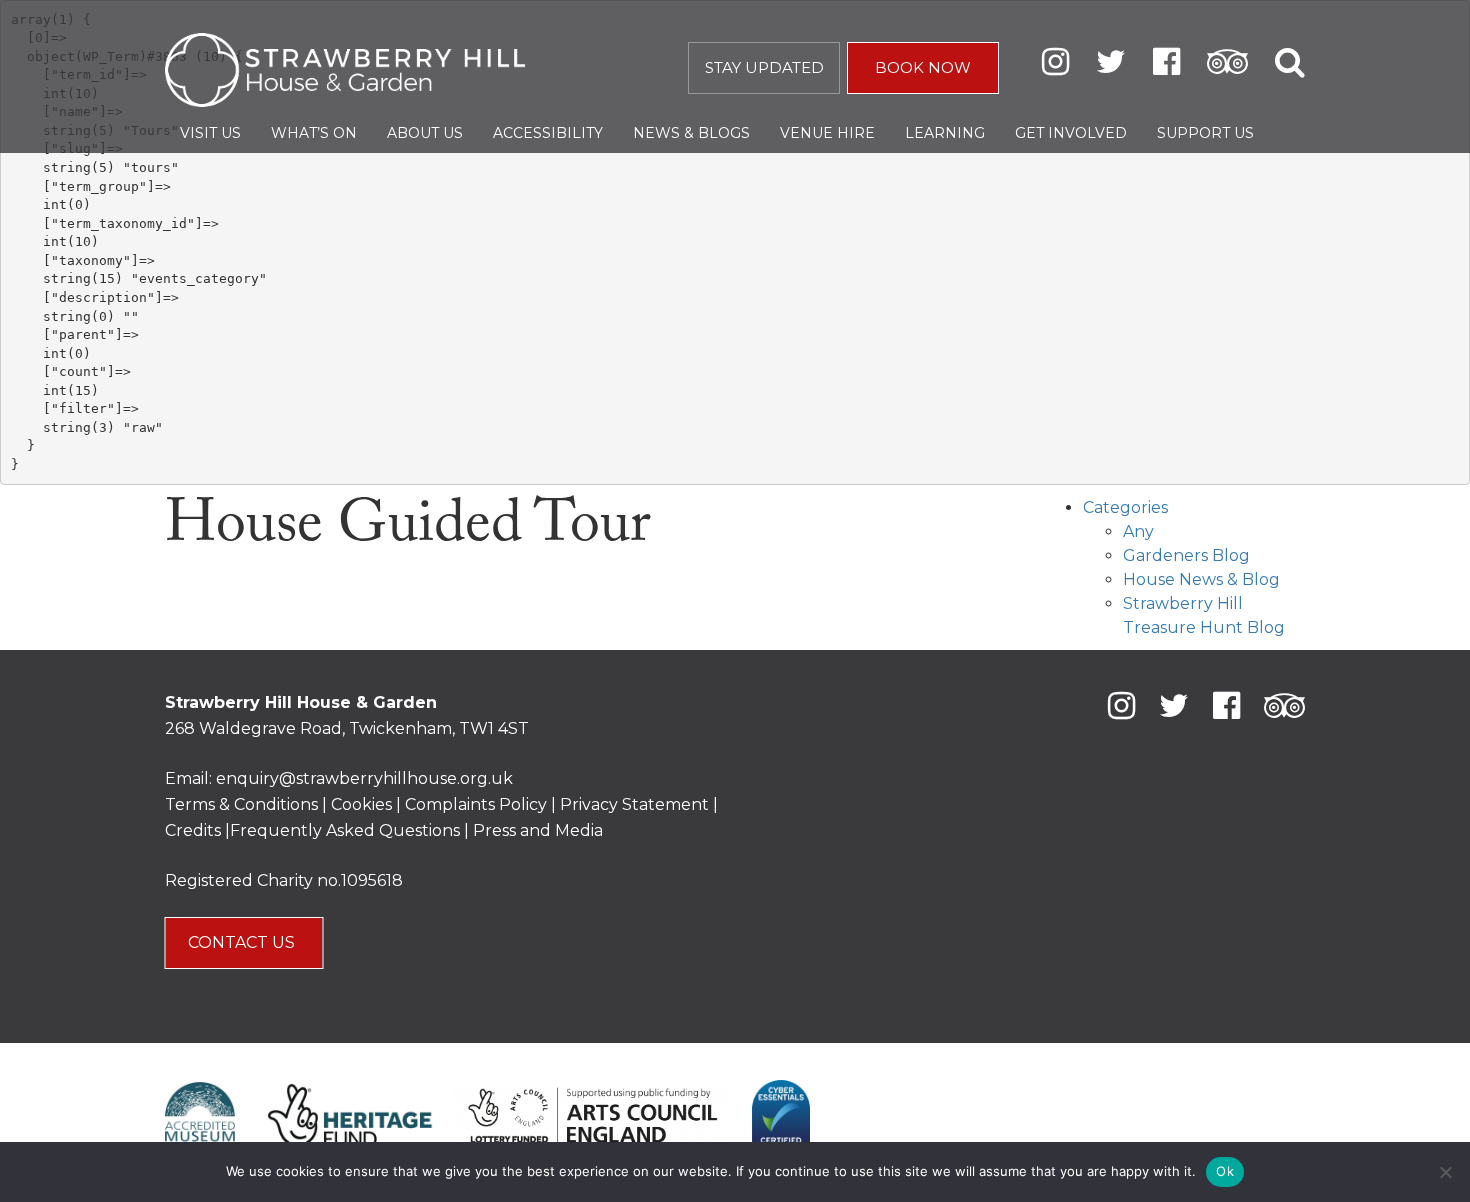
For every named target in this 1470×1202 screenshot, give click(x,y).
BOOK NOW (923, 67)
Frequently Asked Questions (345, 830)
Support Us (1205, 133)
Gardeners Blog (1186, 555)
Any (1138, 531)
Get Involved (1071, 133)
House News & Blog (1201, 579)
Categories (1125, 507)
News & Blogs (691, 133)
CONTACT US (243, 942)
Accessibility (548, 133)
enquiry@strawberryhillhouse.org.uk (364, 778)
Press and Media (538, 830)
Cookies (363, 804)
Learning (945, 133)
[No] (1445, 1172)
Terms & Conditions (241, 804)
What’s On (314, 133)
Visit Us (210, 133)
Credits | (197, 830)
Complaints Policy (476, 804)
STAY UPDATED (764, 67)
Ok (1225, 1171)
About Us (425, 133)
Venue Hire (827, 133)
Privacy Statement (634, 804)
